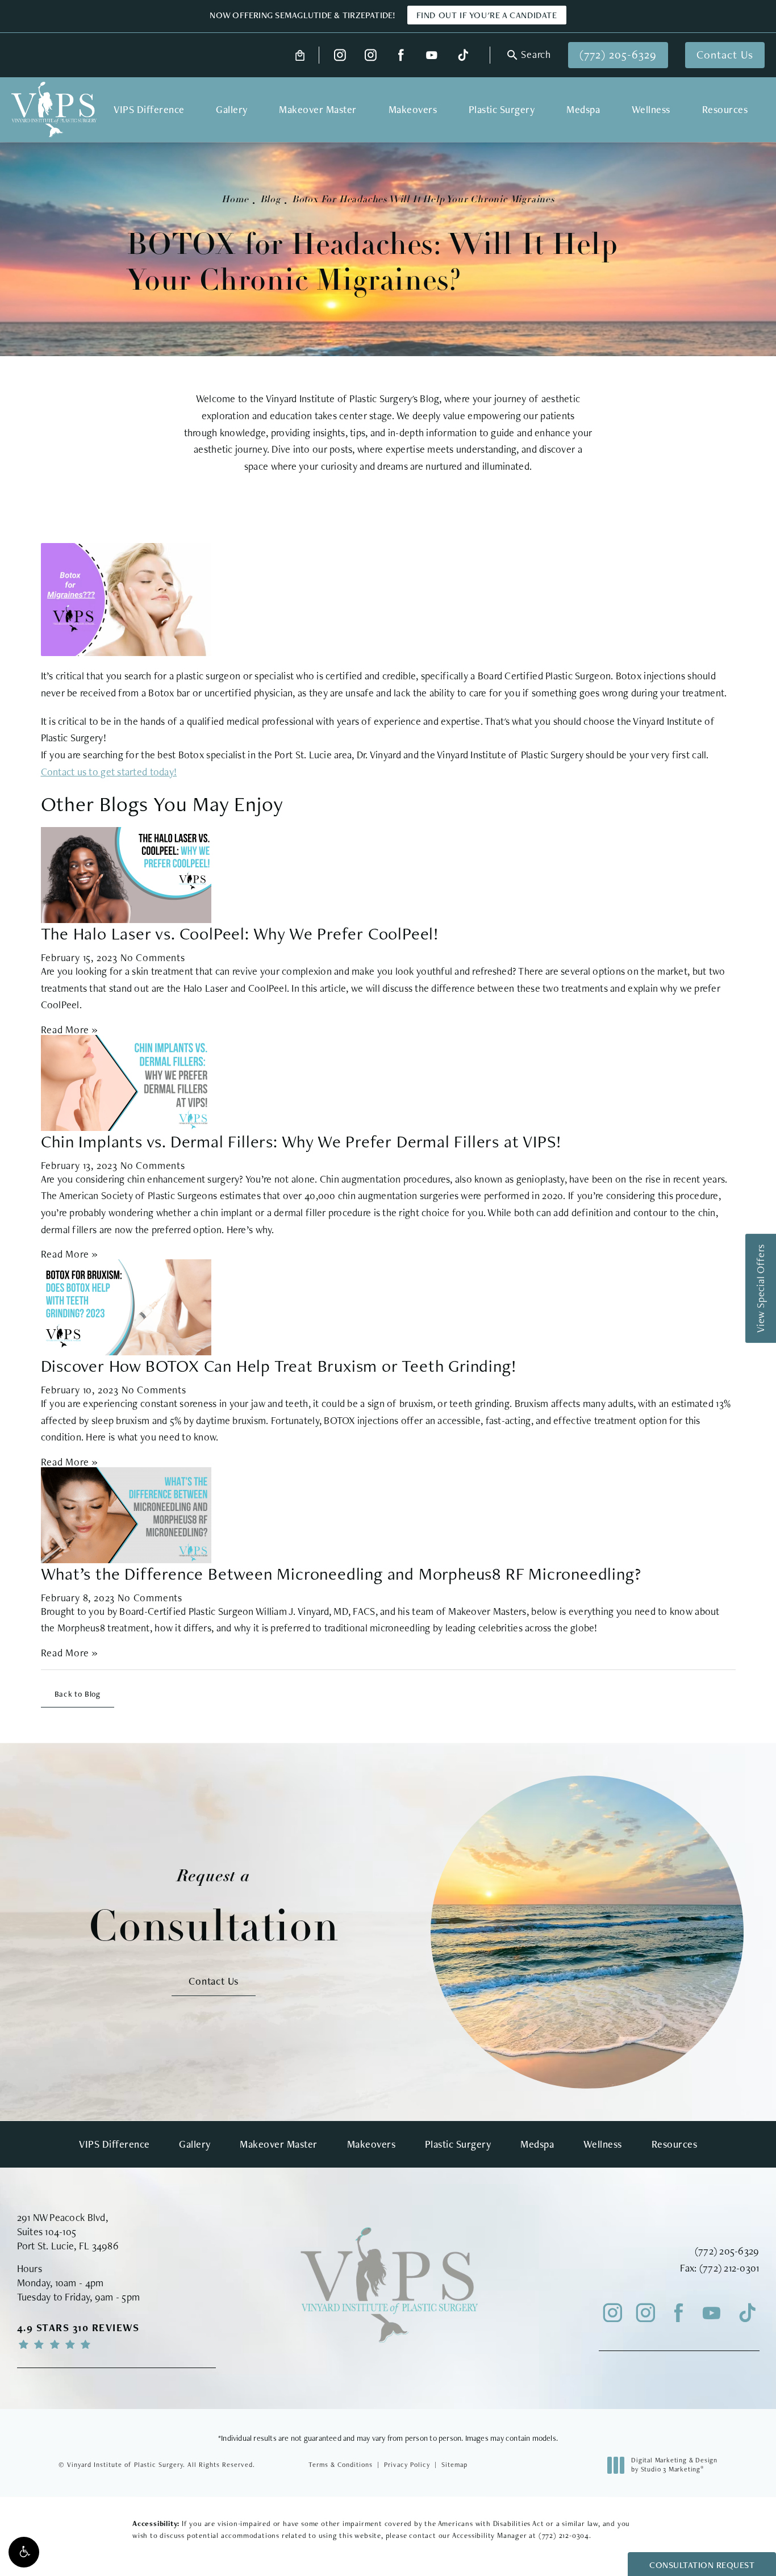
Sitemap (454, 2465)
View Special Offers (760, 1288)
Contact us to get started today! (109, 772)
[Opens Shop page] (300, 55)
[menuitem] (340, 55)
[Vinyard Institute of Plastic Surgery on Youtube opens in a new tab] (431, 55)
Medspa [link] (583, 109)
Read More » (70, 1030)
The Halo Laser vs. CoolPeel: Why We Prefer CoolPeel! (240, 933)
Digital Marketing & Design (674, 2465)
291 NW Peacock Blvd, (62, 2217)
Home (235, 200)
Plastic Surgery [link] (502, 109)
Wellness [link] (651, 109)
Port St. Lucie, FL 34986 (68, 2246)
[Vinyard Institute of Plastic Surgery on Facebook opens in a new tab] (401, 55)
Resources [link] (725, 109)
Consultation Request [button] (702, 2565)
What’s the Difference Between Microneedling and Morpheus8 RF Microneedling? (341, 1573)
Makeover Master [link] (318, 109)
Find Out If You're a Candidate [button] (487, 15)
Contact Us (725, 55)
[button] (24, 2552)
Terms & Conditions (341, 2465)
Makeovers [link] (413, 109)
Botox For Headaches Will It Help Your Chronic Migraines (423, 200)
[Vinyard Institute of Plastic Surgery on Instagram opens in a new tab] (340, 55)
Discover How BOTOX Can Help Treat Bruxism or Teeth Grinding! (279, 1366)
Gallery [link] (232, 109)
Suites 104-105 (47, 2231)
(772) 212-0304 (564, 2535)
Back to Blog (78, 1694)
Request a (214, 1909)
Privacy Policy (407, 2465)
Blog (270, 200)
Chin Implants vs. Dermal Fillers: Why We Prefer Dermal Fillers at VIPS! (302, 1141)
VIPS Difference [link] (149, 109)
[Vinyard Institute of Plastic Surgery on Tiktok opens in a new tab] (462, 55)
